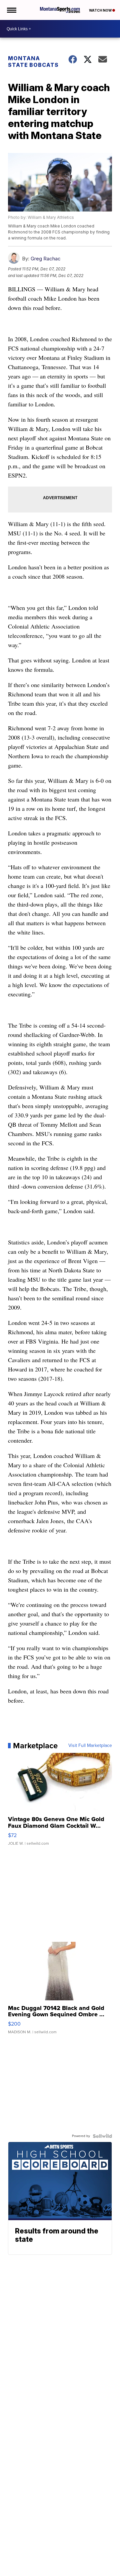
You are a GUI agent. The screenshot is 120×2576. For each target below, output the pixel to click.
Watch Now (101, 10)
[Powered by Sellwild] (102, 2136)
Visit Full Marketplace (90, 1746)
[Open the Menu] (11, 10)
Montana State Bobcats (33, 62)
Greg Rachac (46, 259)
